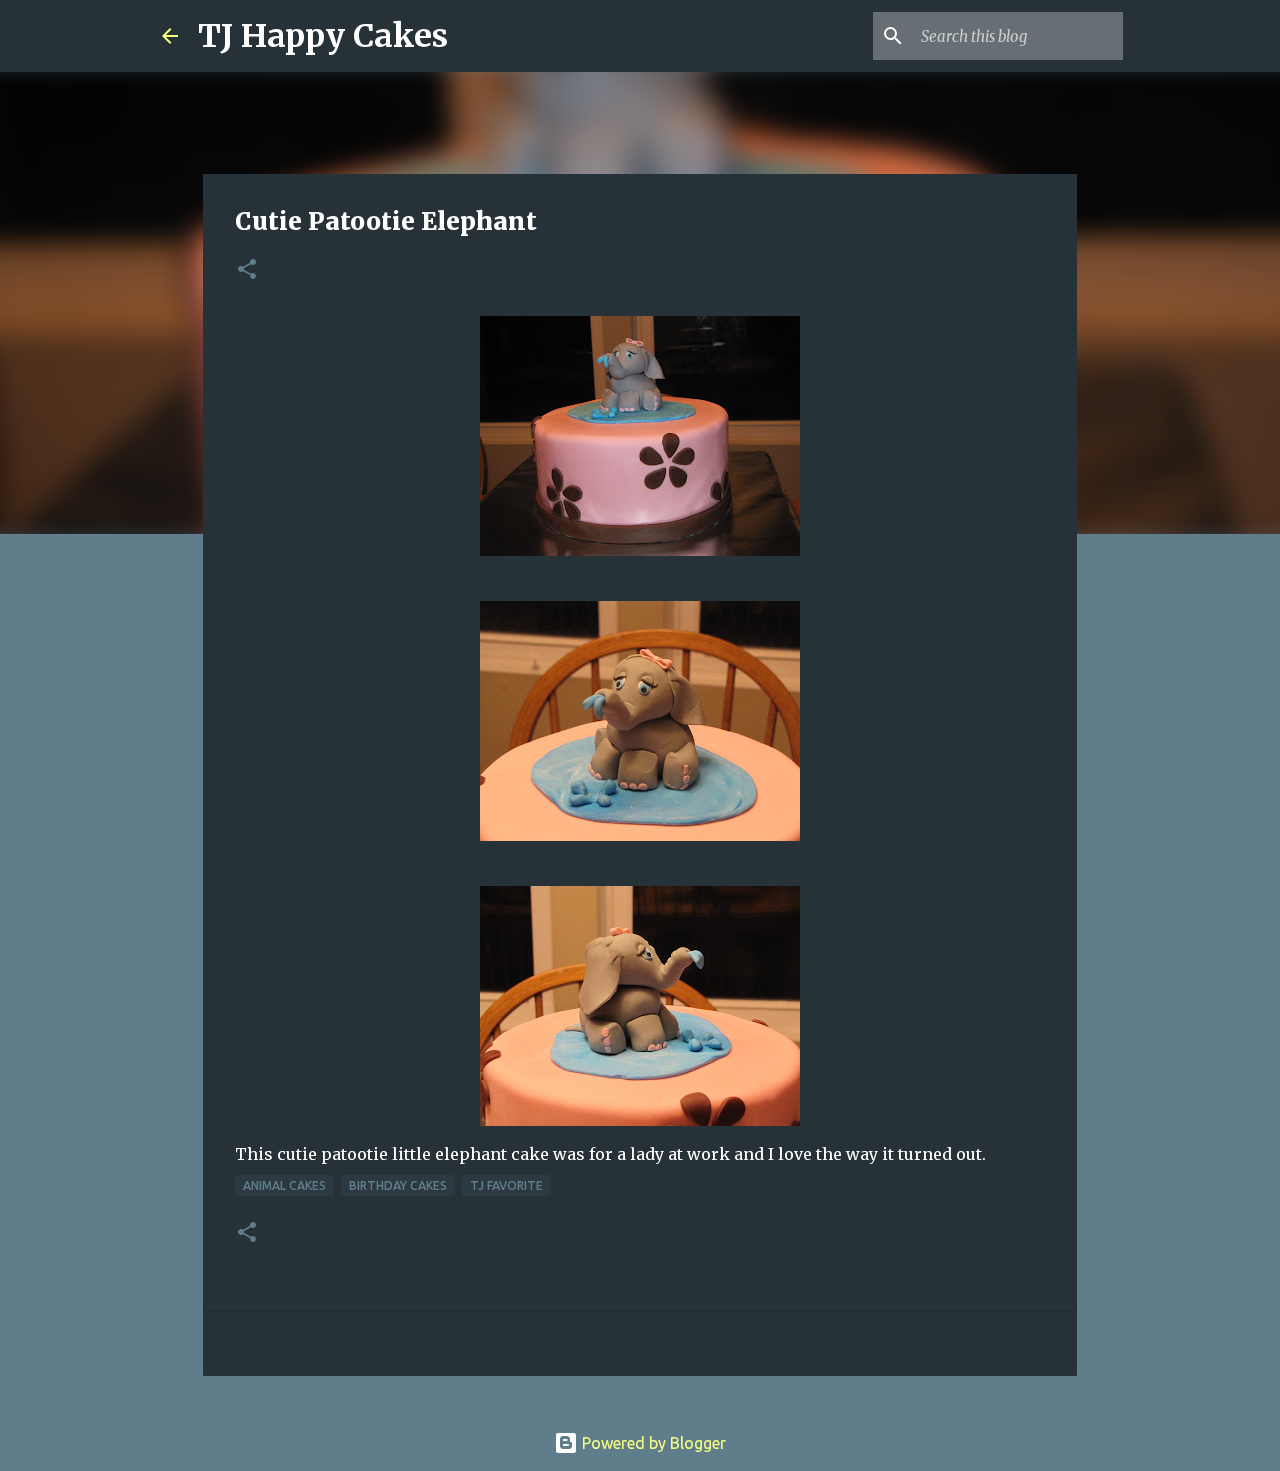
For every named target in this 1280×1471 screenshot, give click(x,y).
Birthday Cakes (398, 1185)
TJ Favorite (506, 1185)
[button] (247, 270)
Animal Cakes (284, 1185)
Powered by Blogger (652, 1443)
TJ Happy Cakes (323, 36)
